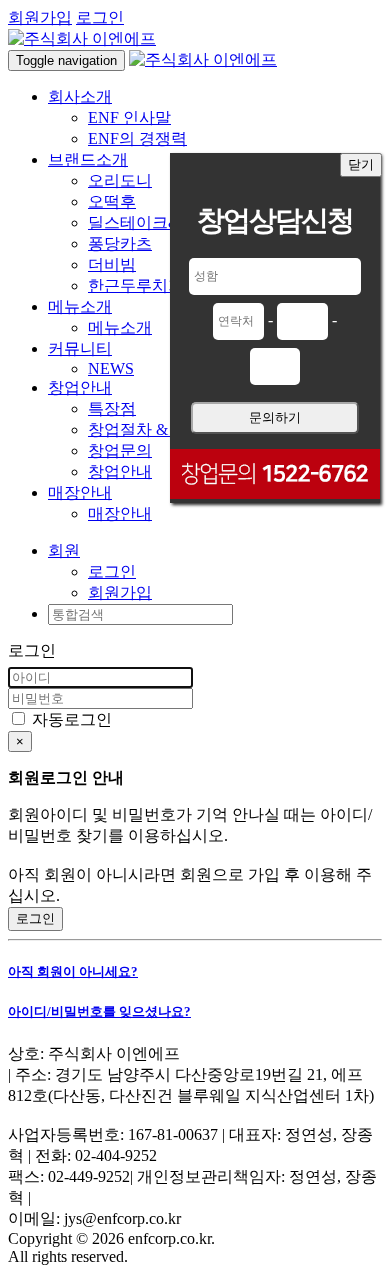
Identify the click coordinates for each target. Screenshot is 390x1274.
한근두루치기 (136, 285)
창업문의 (120, 450)
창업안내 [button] (80, 387)
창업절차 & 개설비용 (162, 429)
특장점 (112, 408)
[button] (64, 550)
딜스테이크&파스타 (158, 222)
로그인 (100, 17)
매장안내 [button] (80, 492)
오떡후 (112, 201)
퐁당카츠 (120, 243)
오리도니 (120, 180)
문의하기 (275, 417)
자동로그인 (70, 719)
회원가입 (40, 17)
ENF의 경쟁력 (137, 138)
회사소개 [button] (80, 96)
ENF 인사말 (129, 117)
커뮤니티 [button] (80, 348)
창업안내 (120, 471)
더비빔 (112, 264)
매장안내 (120, 513)
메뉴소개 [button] (80, 306)
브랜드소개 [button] (88, 159)
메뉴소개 (120, 327)
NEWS (111, 368)
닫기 (361, 164)
